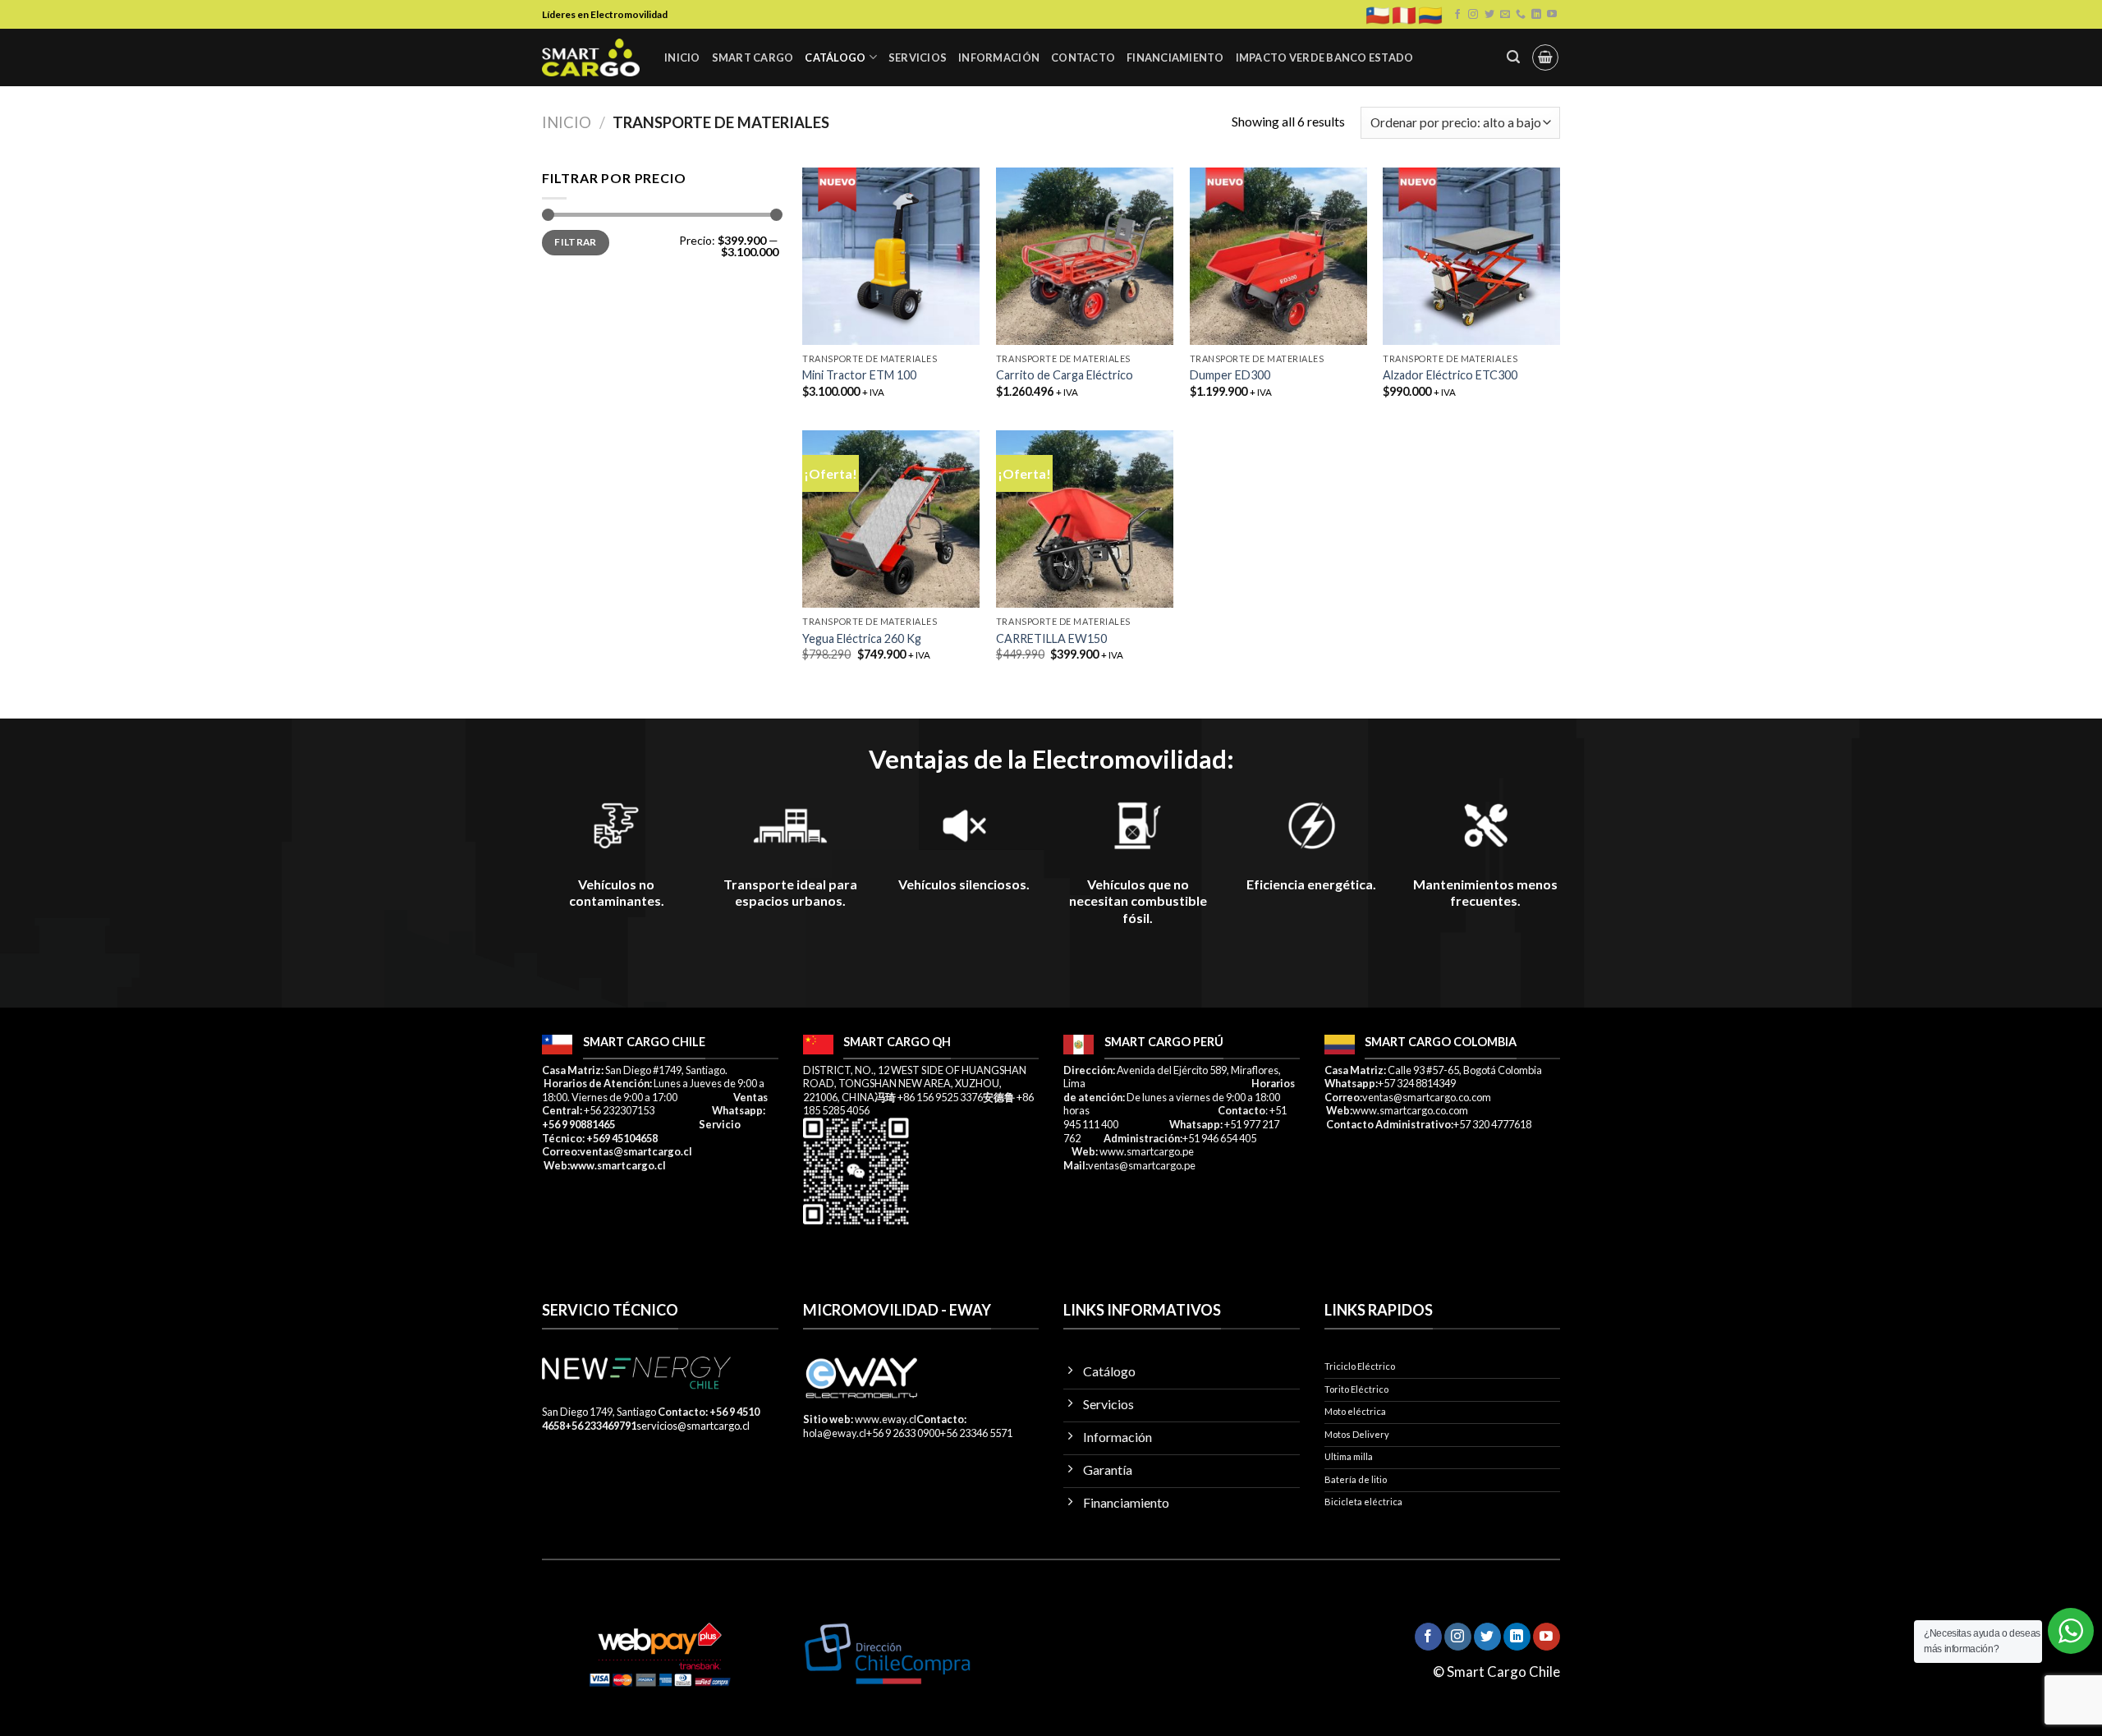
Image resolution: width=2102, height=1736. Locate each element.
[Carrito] (1545, 57)
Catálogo (835, 57)
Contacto (1083, 57)
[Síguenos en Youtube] (1552, 15)
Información (999, 57)
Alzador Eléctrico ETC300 (1450, 375)
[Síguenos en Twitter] (1489, 15)
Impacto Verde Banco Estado (1325, 57)
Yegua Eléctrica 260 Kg (862, 638)
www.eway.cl (886, 1419)
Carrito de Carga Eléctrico (1065, 375)
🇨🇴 (1430, 15)
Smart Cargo (753, 57)
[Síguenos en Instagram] (1473, 15)
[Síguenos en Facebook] (1457, 15)
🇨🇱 (1378, 15)
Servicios (918, 57)
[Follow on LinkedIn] (1536, 15)
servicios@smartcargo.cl (693, 1426)
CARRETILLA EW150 (1051, 638)
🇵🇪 (1404, 15)
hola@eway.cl (835, 1433)
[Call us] (1521, 15)
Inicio (682, 57)
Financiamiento (1175, 57)
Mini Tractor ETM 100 (859, 375)
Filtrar (576, 242)
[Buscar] (1513, 57)
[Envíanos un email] (1505, 15)
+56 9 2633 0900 (903, 1433)
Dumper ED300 (1230, 375)
